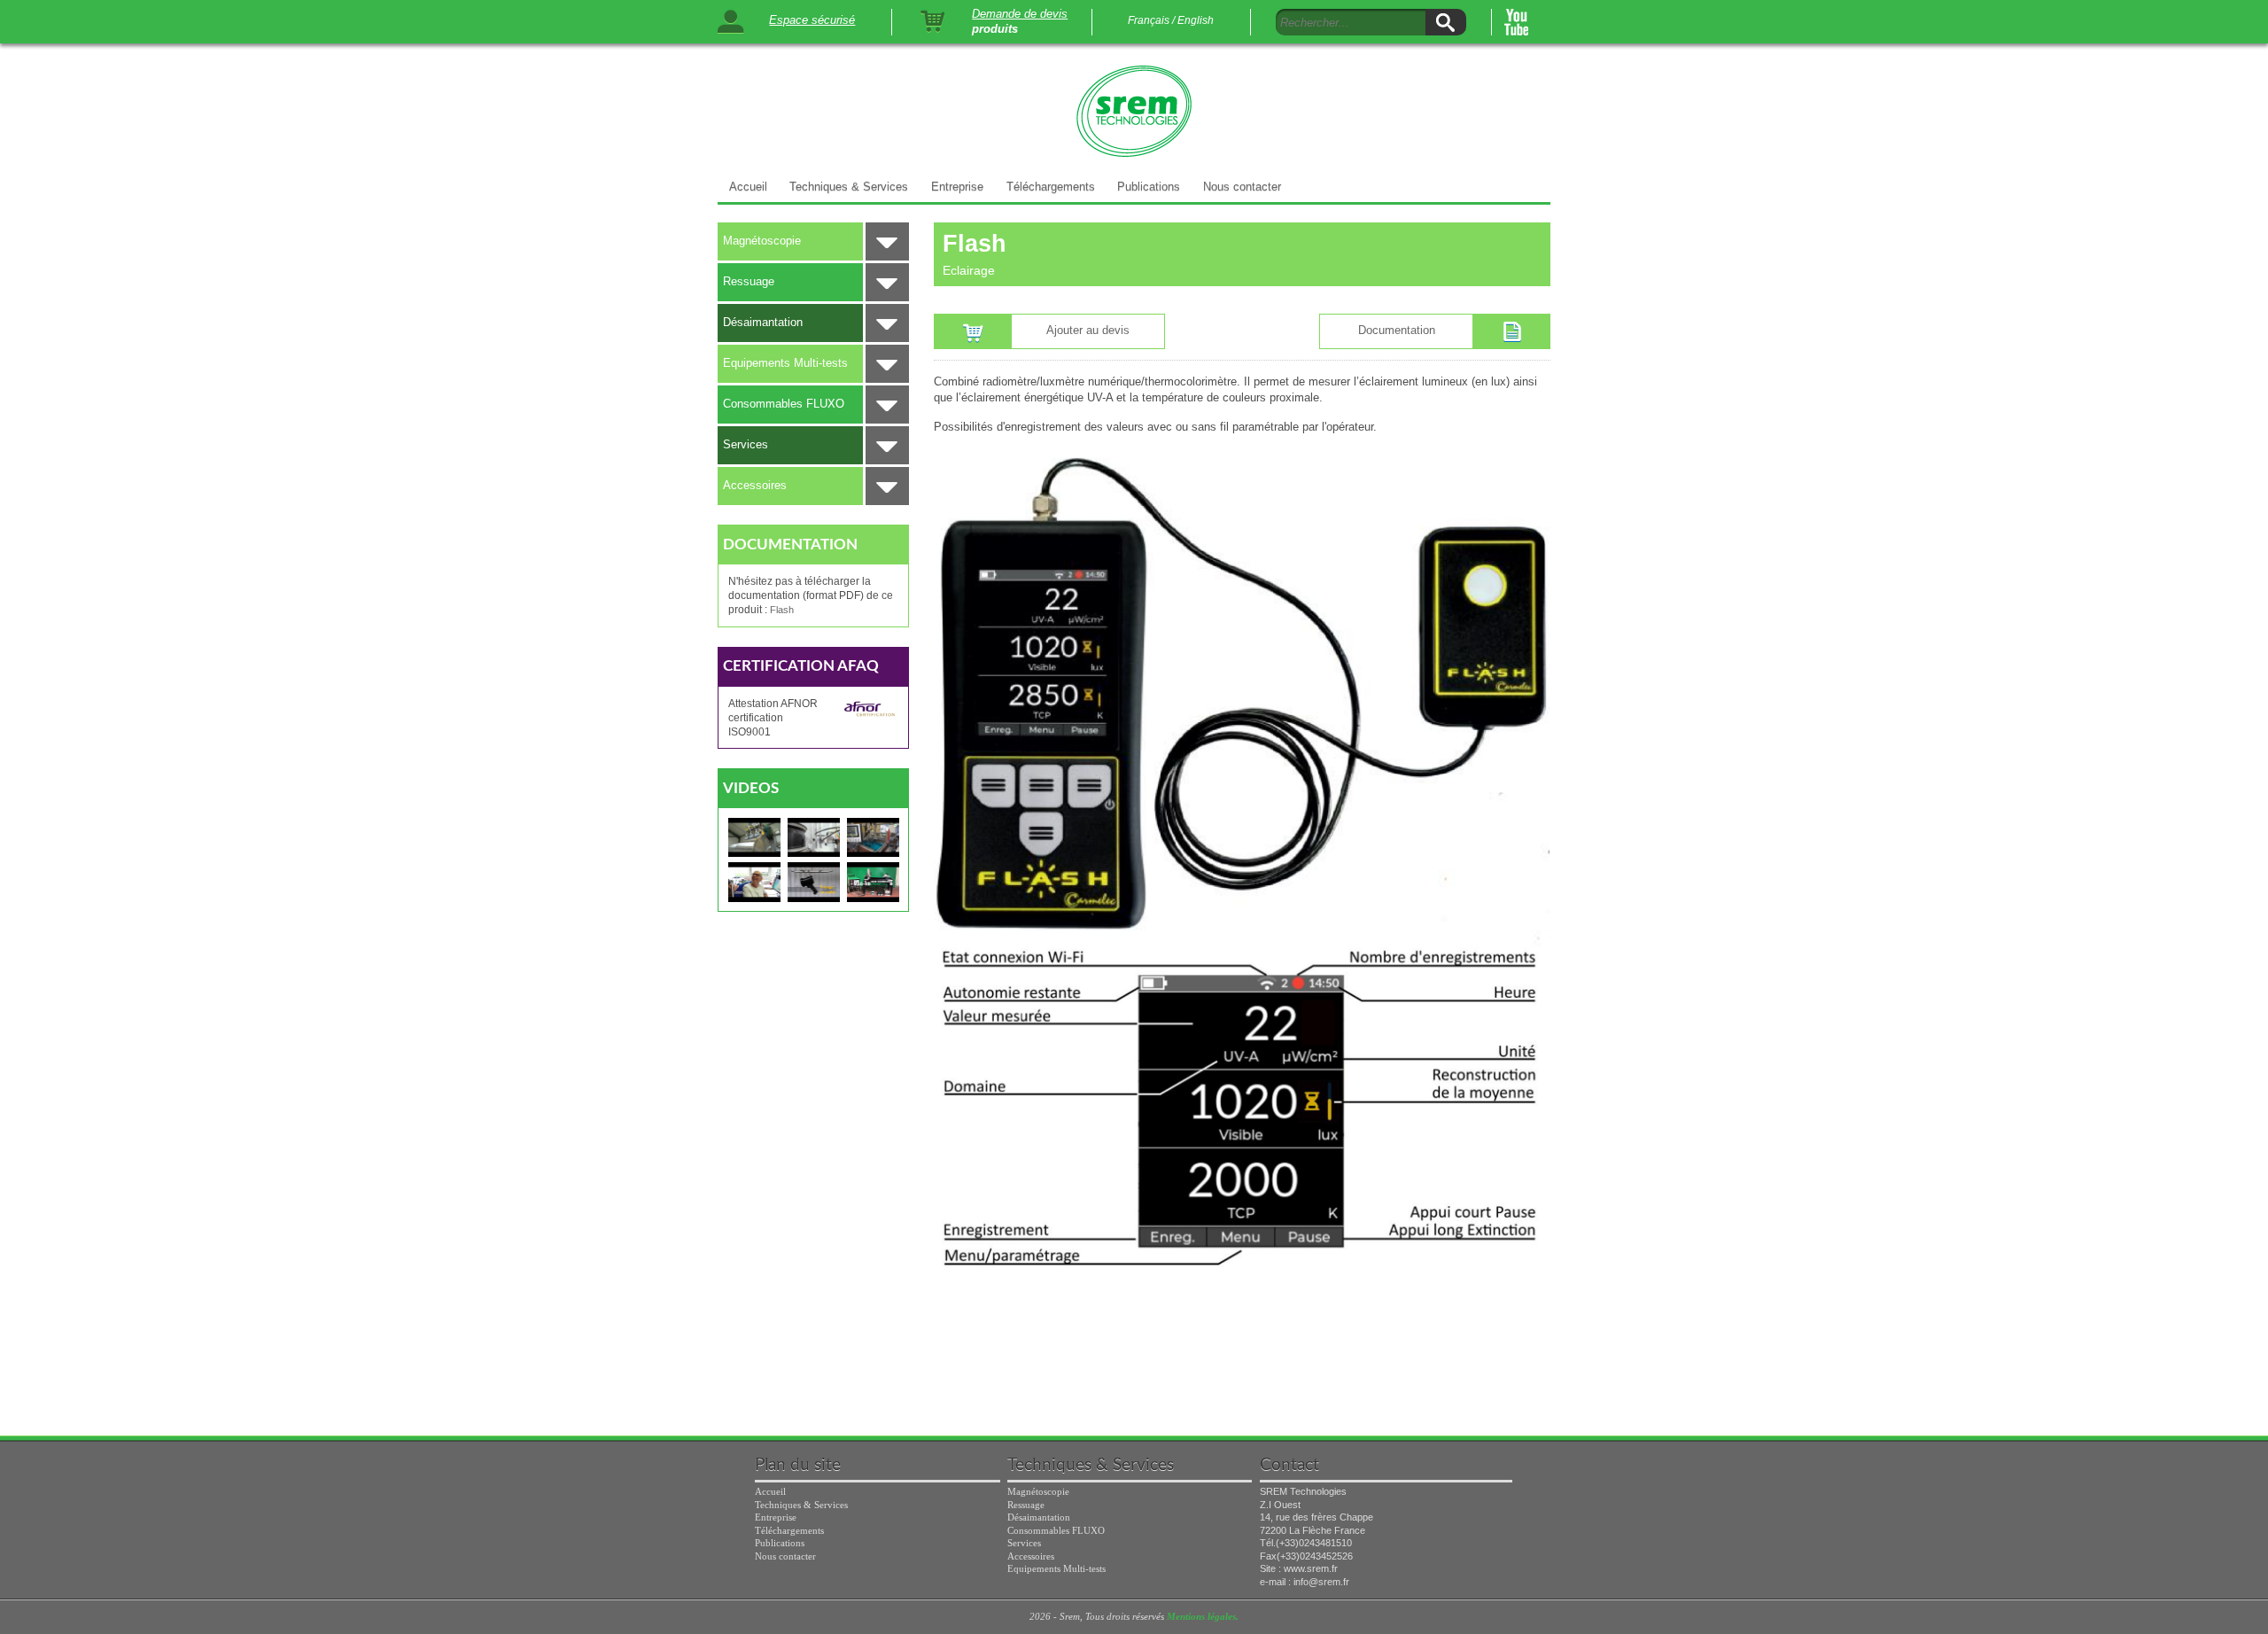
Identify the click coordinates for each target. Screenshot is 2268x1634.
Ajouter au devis (1088, 330)
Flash (782, 610)
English (1196, 20)
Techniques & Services (849, 187)
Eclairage (969, 270)
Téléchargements (1051, 187)
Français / (1151, 20)
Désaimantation (763, 322)
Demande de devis (1020, 14)
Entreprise (957, 187)
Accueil (748, 187)
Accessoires (755, 485)
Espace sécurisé (812, 20)
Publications (1149, 187)
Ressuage (749, 281)
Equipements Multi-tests (785, 363)
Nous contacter (1242, 187)
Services (746, 444)
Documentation (1397, 330)
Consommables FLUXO (784, 404)
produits (995, 30)
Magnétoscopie (762, 241)
